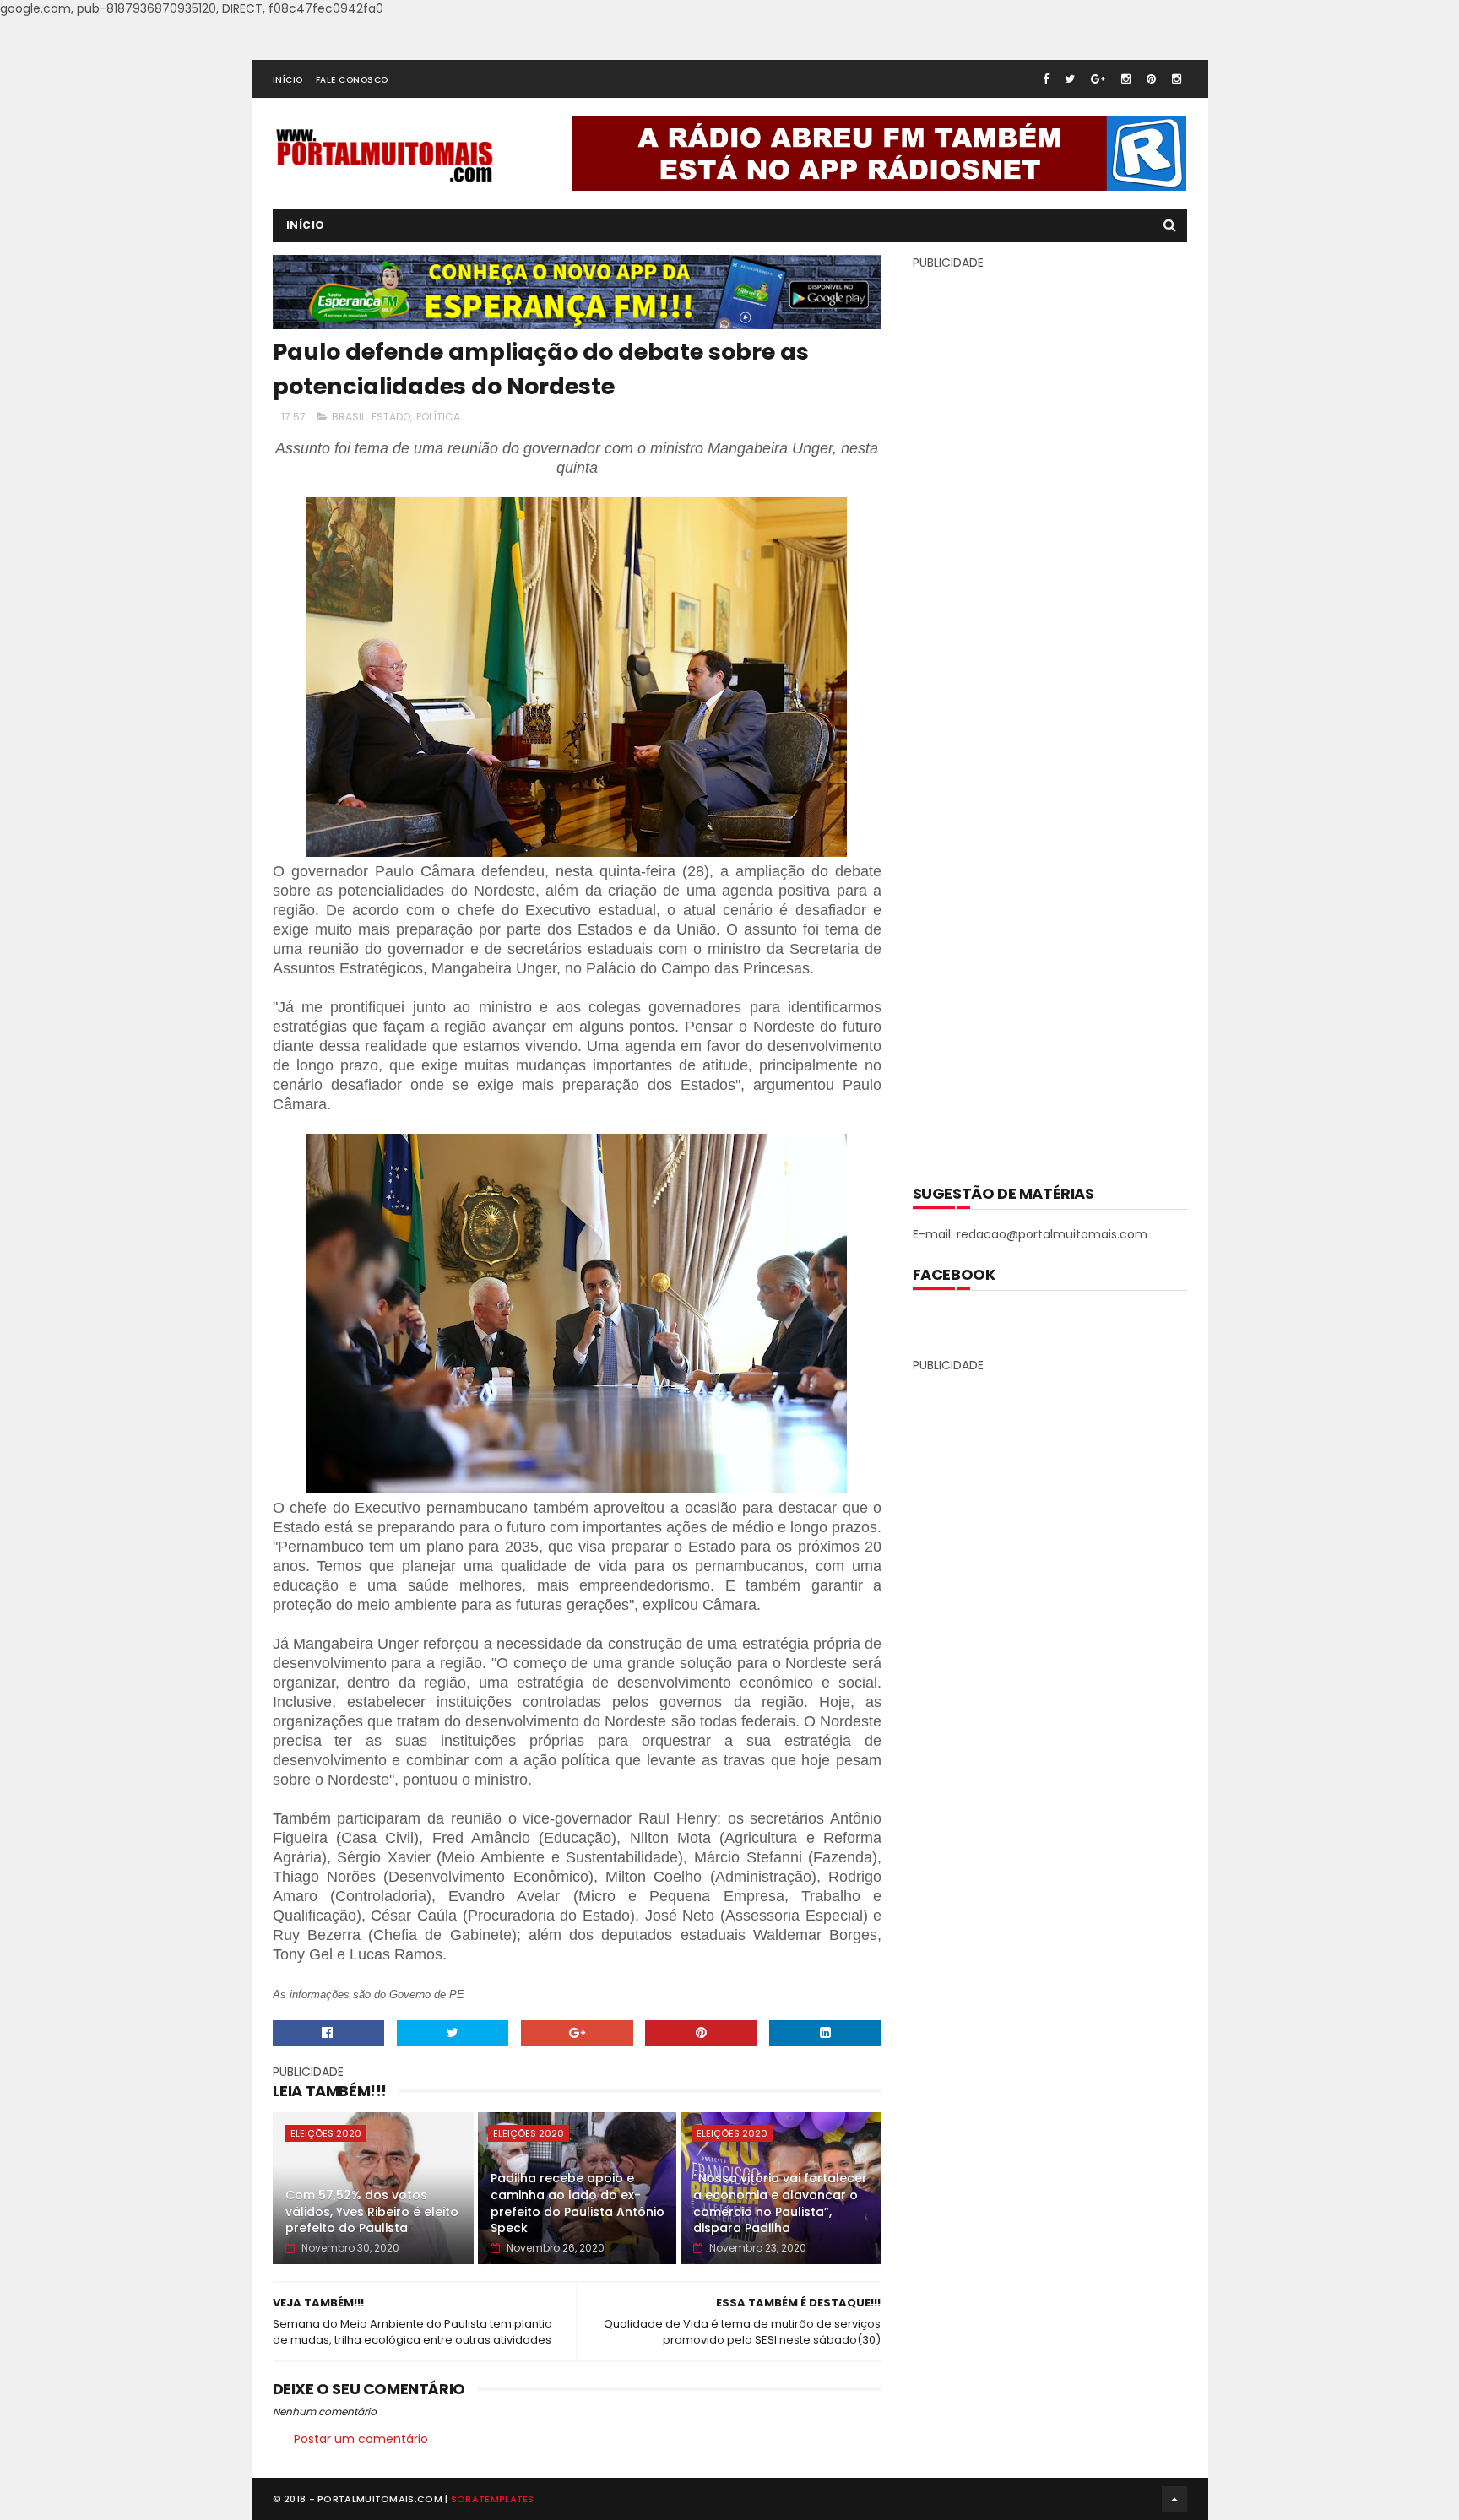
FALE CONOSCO (352, 80)
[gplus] (1098, 79)
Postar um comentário (361, 2439)
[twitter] (1070, 79)
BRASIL (349, 417)
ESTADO (391, 417)
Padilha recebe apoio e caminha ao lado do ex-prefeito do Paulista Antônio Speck (578, 2203)
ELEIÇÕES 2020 (326, 2133)
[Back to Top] (1174, 2499)
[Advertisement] (1050, 715)
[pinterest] (1151, 79)
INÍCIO (288, 80)
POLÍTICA (438, 417)
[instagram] (1126, 79)
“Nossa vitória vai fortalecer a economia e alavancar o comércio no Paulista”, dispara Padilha (780, 2203)
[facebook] (1046, 79)
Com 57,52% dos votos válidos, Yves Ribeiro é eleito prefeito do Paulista (372, 2211)
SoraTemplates (493, 2499)
